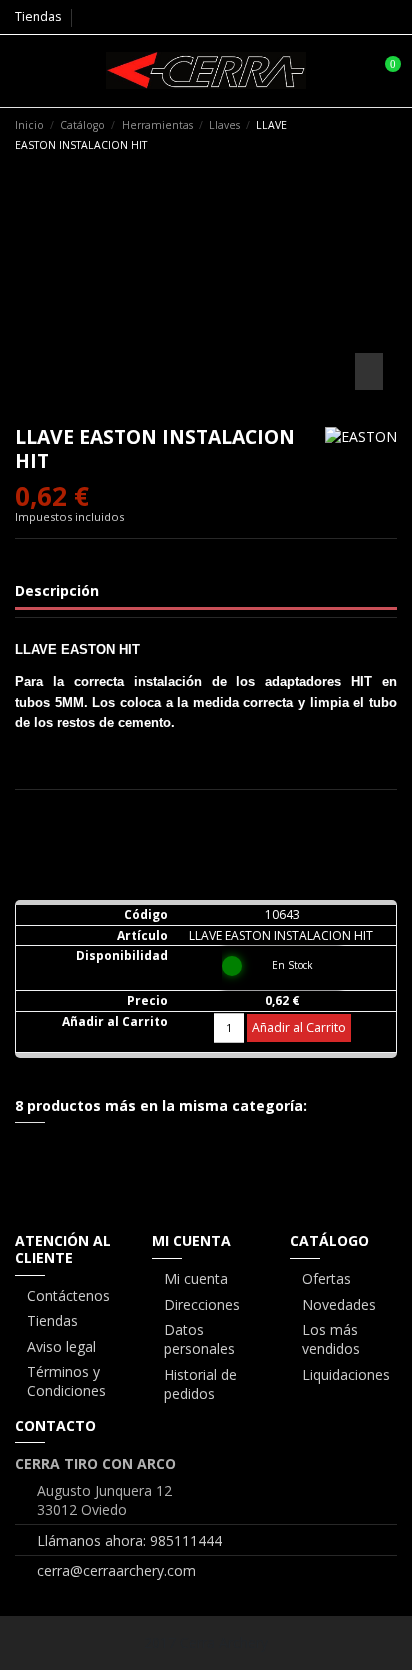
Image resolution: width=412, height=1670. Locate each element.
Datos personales (199, 1339)
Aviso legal (61, 1346)
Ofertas (326, 1278)
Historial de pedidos (200, 1384)
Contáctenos (68, 1295)
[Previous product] (370, 134)
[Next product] (389, 134)
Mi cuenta (196, 1278)
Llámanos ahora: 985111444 (129, 1540)
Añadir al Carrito (299, 1027)
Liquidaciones (346, 1374)
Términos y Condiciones (66, 1381)
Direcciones (202, 1304)
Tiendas (38, 16)
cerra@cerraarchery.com (116, 1570)
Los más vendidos (331, 1339)
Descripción (57, 590)
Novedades (339, 1304)
